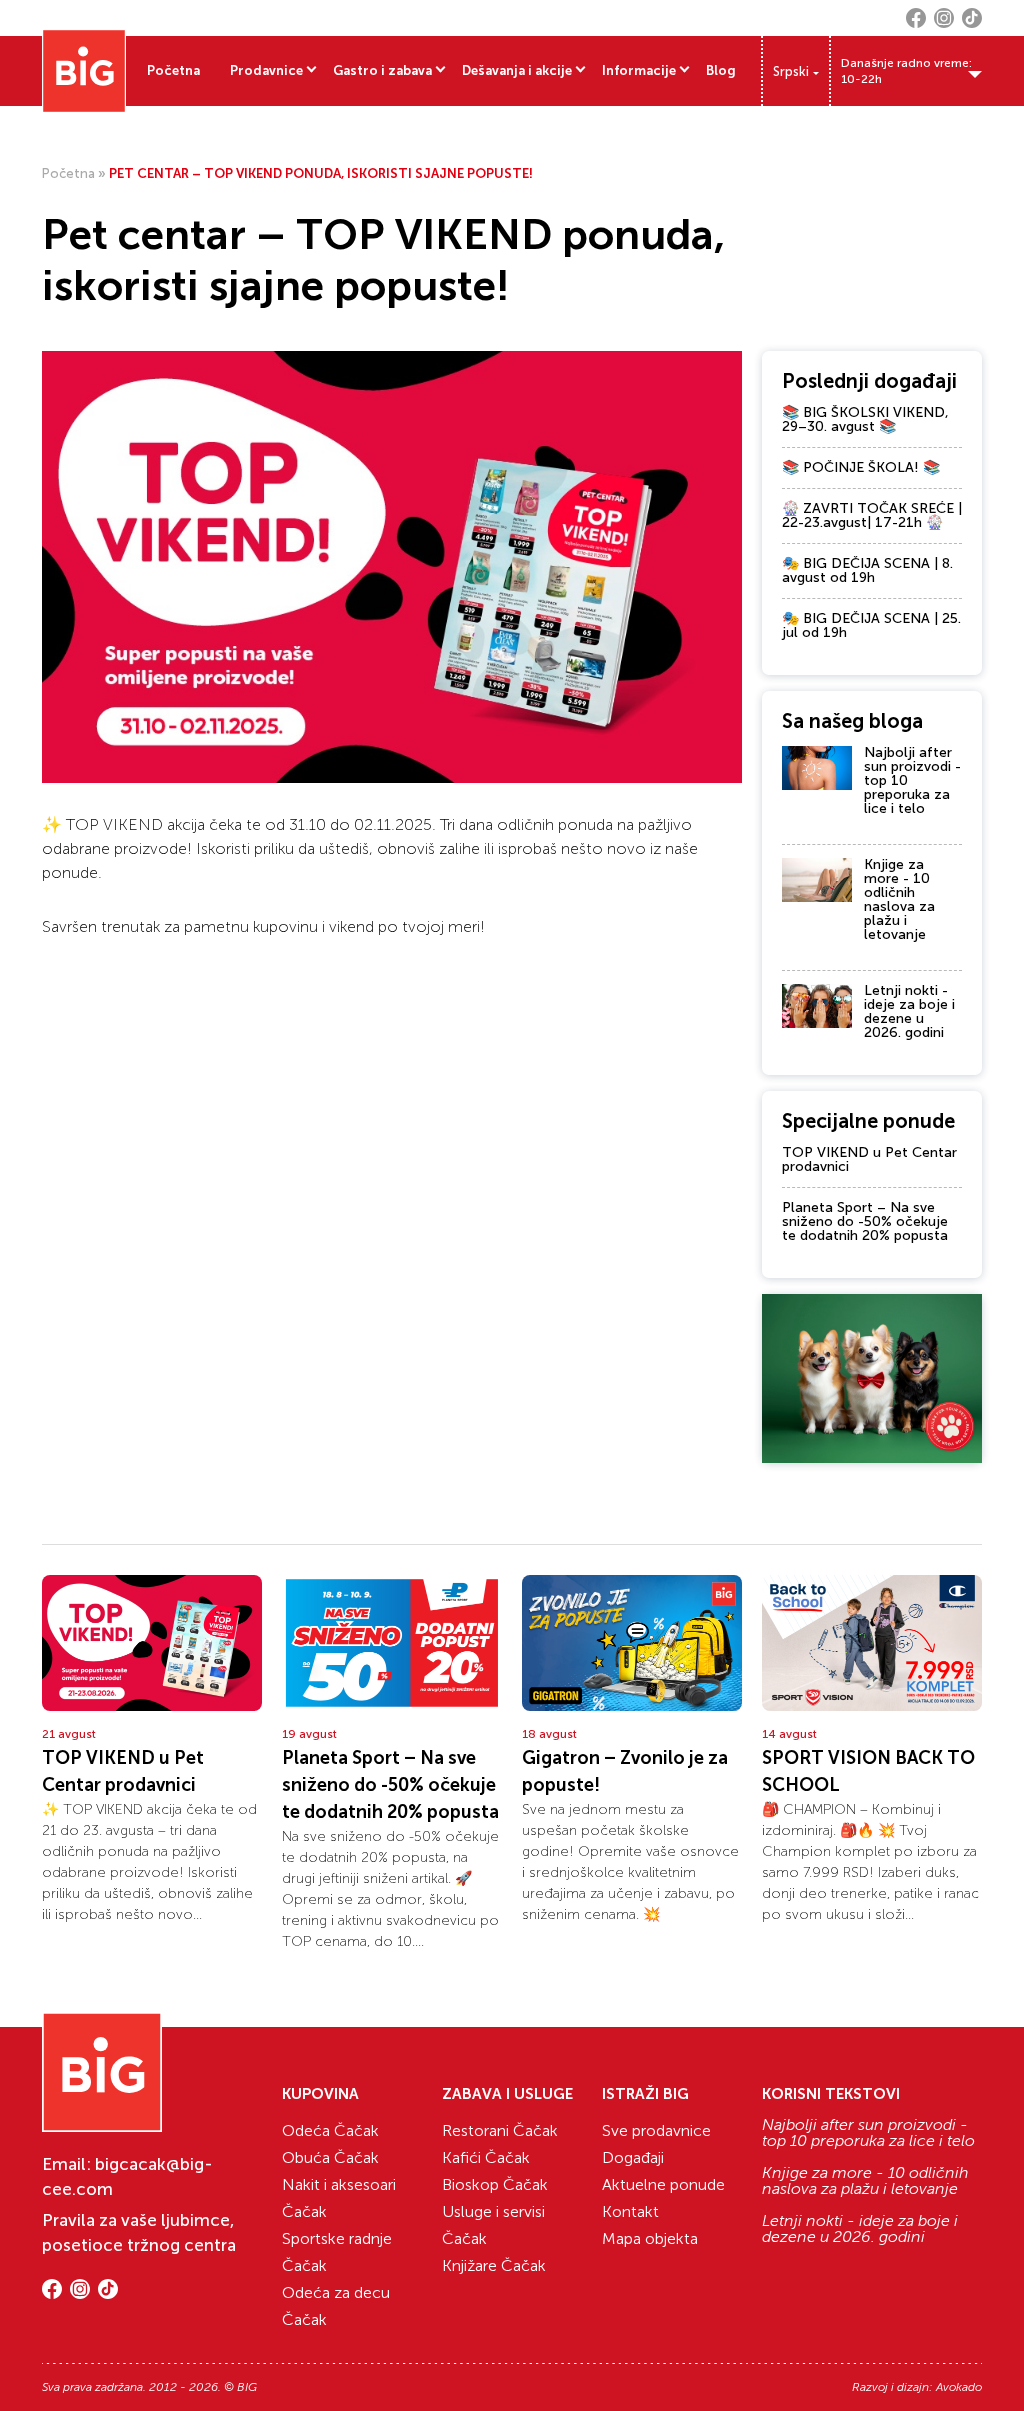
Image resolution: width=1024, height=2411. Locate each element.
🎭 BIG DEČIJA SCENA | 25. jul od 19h (871, 625)
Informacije (639, 70)
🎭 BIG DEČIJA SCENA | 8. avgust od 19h (867, 570)
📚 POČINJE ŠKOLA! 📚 (861, 467)
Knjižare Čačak (494, 2265)
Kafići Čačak (486, 2157)
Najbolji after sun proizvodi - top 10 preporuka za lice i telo (868, 2133)
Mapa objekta (650, 2238)
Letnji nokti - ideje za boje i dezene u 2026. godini (909, 1011)
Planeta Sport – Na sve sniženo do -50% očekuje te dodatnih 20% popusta (865, 1221)
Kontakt (630, 2211)
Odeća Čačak (330, 2130)
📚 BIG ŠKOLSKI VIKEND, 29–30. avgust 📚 (865, 419)
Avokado (959, 2387)
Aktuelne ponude (663, 2184)
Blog (721, 70)
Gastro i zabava (382, 70)
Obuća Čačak (330, 2157)
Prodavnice (266, 70)
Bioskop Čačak (495, 2184)
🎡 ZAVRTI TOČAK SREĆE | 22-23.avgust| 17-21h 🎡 (872, 515)
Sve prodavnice (656, 2130)
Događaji (633, 2157)
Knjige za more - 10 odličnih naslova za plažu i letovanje (899, 899)
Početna (173, 70)
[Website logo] (84, 71)
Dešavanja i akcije (517, 70)
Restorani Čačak (500, 2130)
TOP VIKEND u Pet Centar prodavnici (869, 1159)
